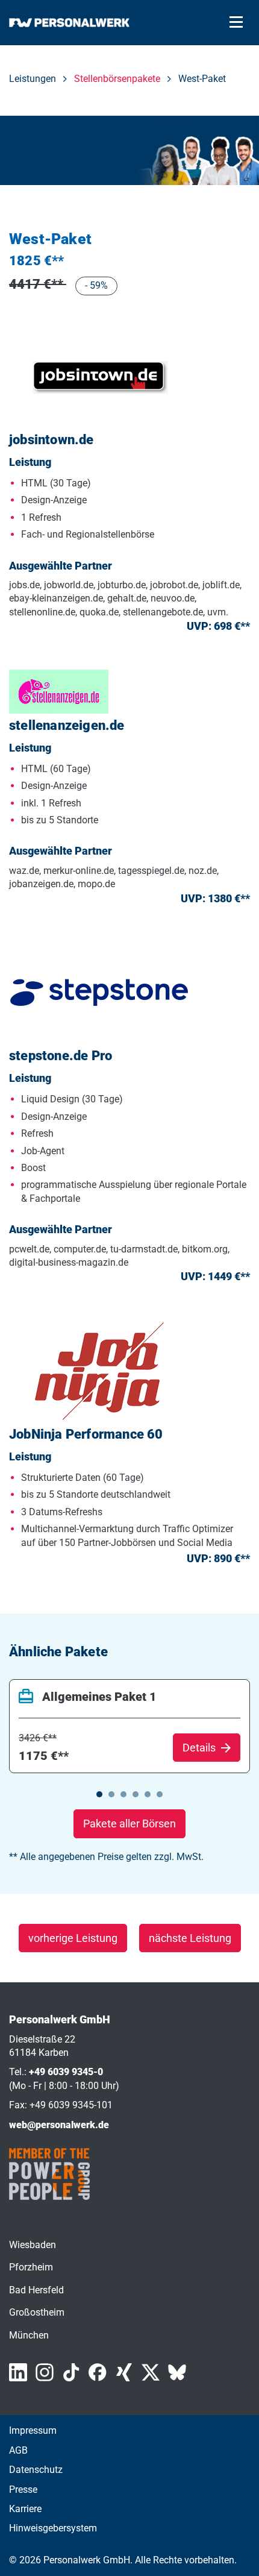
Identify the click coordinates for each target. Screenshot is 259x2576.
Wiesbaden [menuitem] (33, 2245)
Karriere (25, 2509)
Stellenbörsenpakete (117, 79)
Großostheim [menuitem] (37, 2312)
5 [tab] (148, 1794)
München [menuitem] (29, 2335)
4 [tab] (136, 1794)
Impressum (33, 2430)
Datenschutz (36, 2470)
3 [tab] (123, 1794)
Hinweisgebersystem (53, 2528)
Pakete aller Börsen (129, 1824)
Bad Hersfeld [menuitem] (36, 2290)
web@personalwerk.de (59, 2125)
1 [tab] (99, 1794)
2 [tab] (111, 1794)
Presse (23, 2490)
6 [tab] (160, 1794)
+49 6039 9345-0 (66, 2072)
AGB (18, 2450)
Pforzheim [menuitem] (31, 2267)
